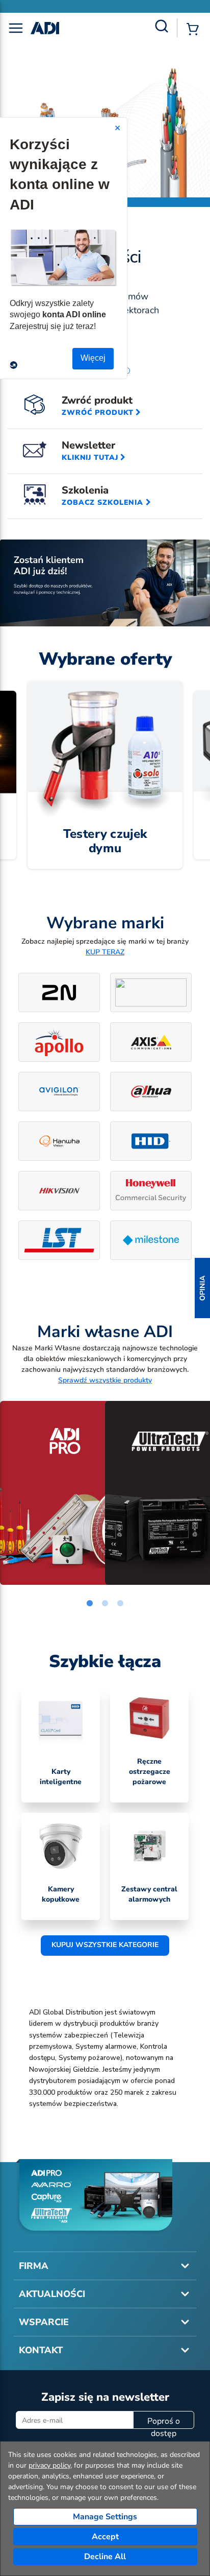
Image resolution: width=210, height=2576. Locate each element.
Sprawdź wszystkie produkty (105, 1380)
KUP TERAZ (105, 952)
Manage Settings (105, 2517)
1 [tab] (90, 1604)
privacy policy (49, 2465)
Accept (105, 2537)
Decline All (105, 2557)
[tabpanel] (52, 1493)
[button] (202, 1288)
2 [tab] (105, 1604)
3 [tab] (120, 1604)
